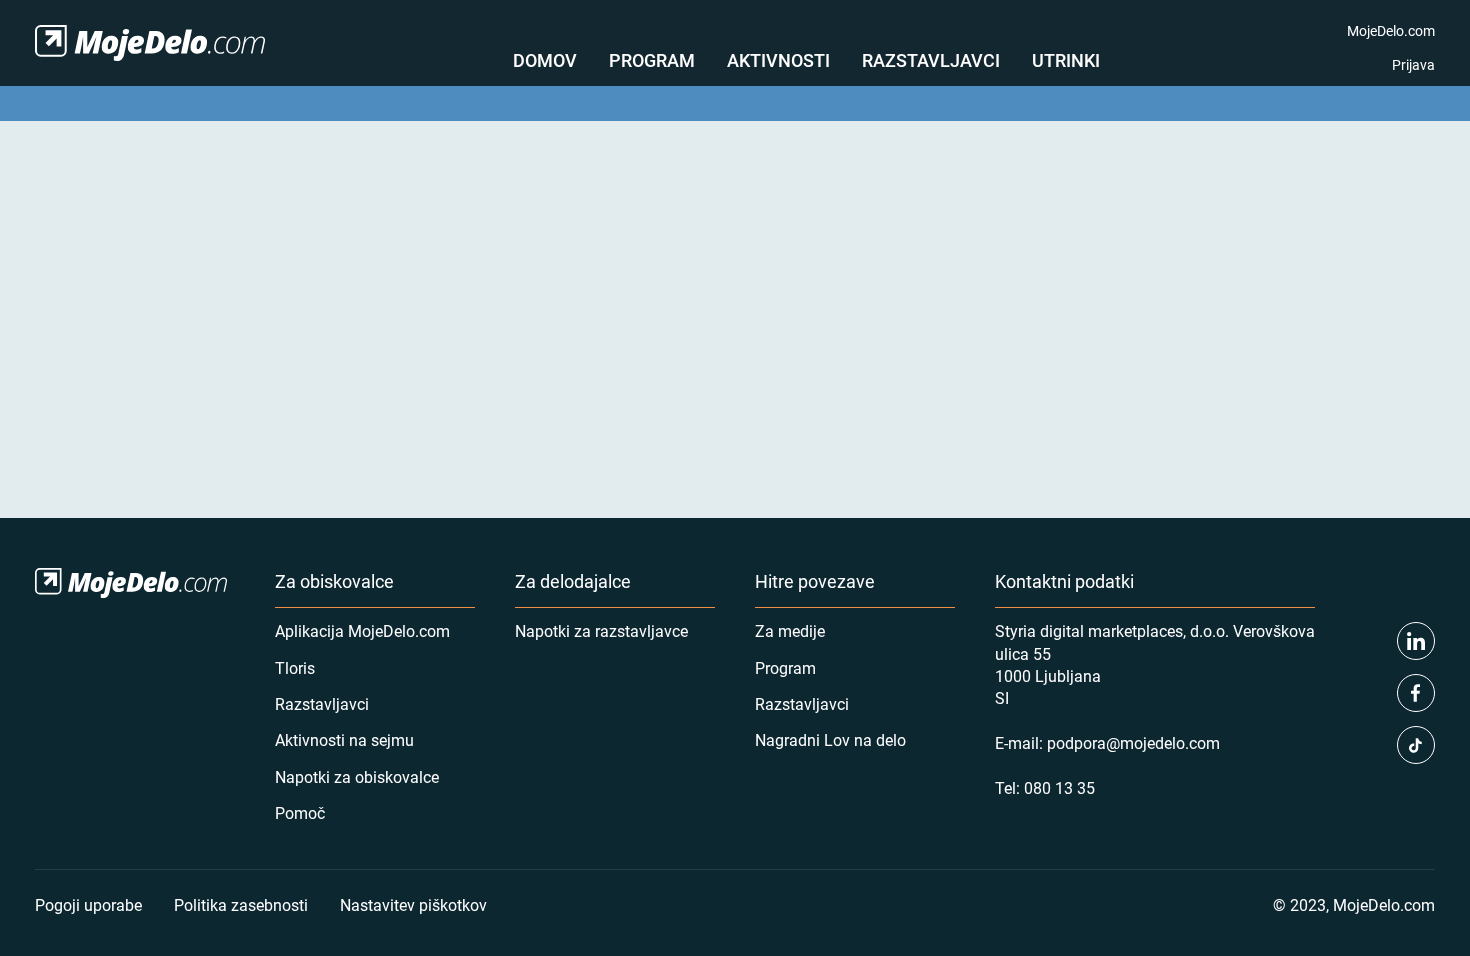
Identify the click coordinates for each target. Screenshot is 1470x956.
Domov (545, 60)
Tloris (295, 667)
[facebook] (1416, 693)
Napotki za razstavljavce (601, 630)
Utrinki (1066, 60)
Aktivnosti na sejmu (344, 739)
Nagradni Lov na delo (830, 739)
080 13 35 (1059, 787)
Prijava (1413, 64)
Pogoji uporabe (88, 904)
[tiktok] (1416, 745)
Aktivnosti (778, 60)
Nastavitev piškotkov (413, 904)
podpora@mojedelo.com (1133, 742)
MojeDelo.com (1391, 30)
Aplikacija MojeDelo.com (362, 630)
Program (652, 60)
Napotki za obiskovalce (357, 776)
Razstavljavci (931, 60)
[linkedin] (1416, 641)
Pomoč (300, 812)
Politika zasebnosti (241, 904)
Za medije (790, 630)
